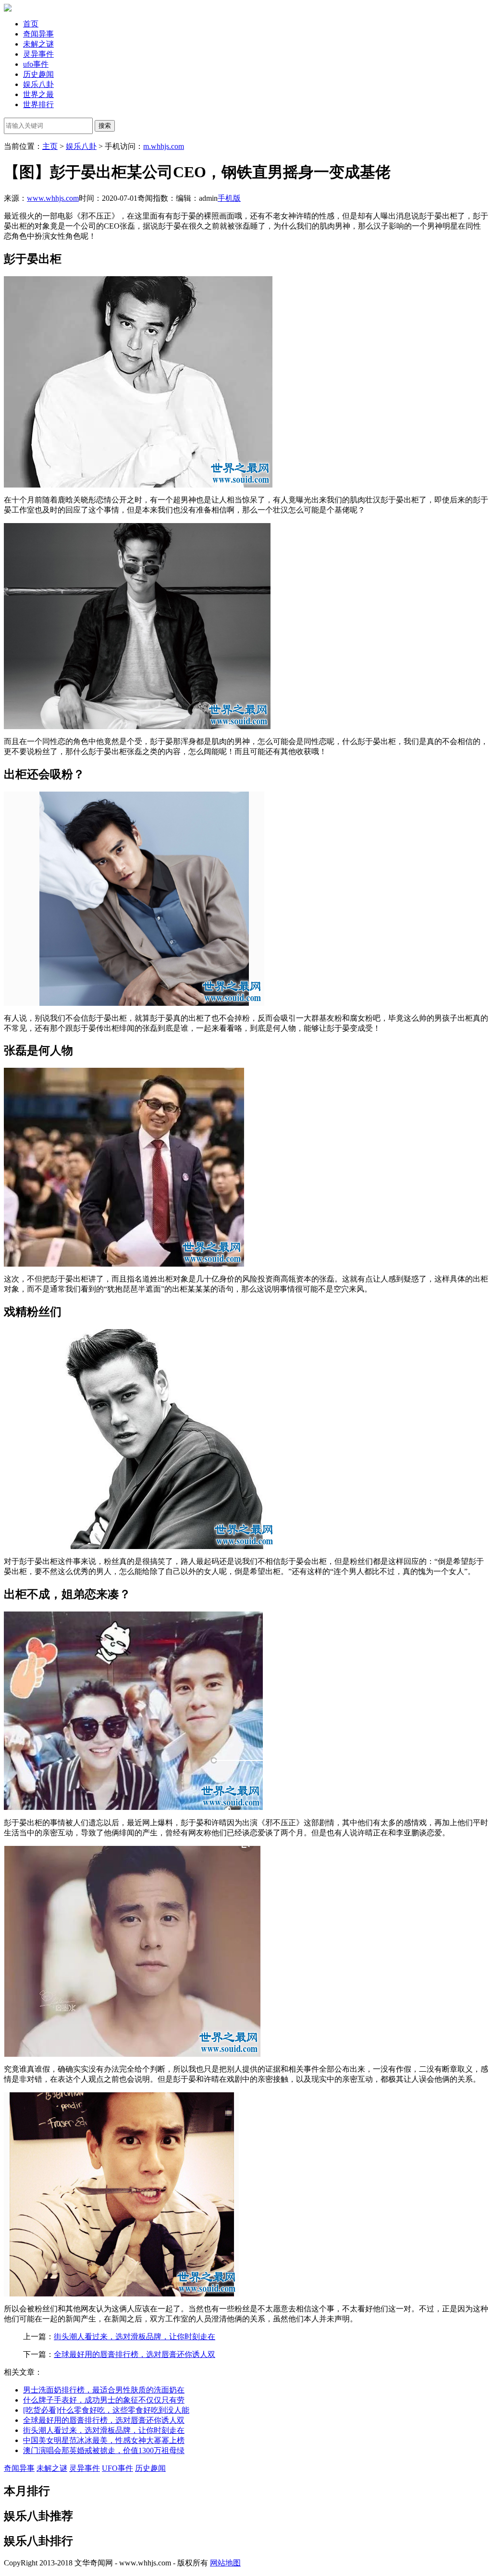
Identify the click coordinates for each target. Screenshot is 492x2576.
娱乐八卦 (38, 84)
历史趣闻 (38, 74)
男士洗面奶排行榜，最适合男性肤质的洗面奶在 (104, 2390)
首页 (31, 24)
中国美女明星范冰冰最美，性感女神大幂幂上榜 (104, 2440)
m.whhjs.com (164, 146)
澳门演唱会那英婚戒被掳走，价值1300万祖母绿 (104, 2450)
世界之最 (38, 94)
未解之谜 (38, 44)
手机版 (229, 198)
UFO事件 (117, 2468)
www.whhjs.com (53, 198)
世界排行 (38, 104)
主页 (50, 146)
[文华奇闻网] (8, 9)
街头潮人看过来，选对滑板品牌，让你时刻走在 (135, 2337)
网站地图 (225, 2563)
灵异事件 (38, 54)
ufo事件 (36, 64)
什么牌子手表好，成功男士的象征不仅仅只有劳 (104, 2400)
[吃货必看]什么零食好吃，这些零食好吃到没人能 (106, 2410)
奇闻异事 (38, 34)
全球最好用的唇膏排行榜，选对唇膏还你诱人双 (135, 2354)
